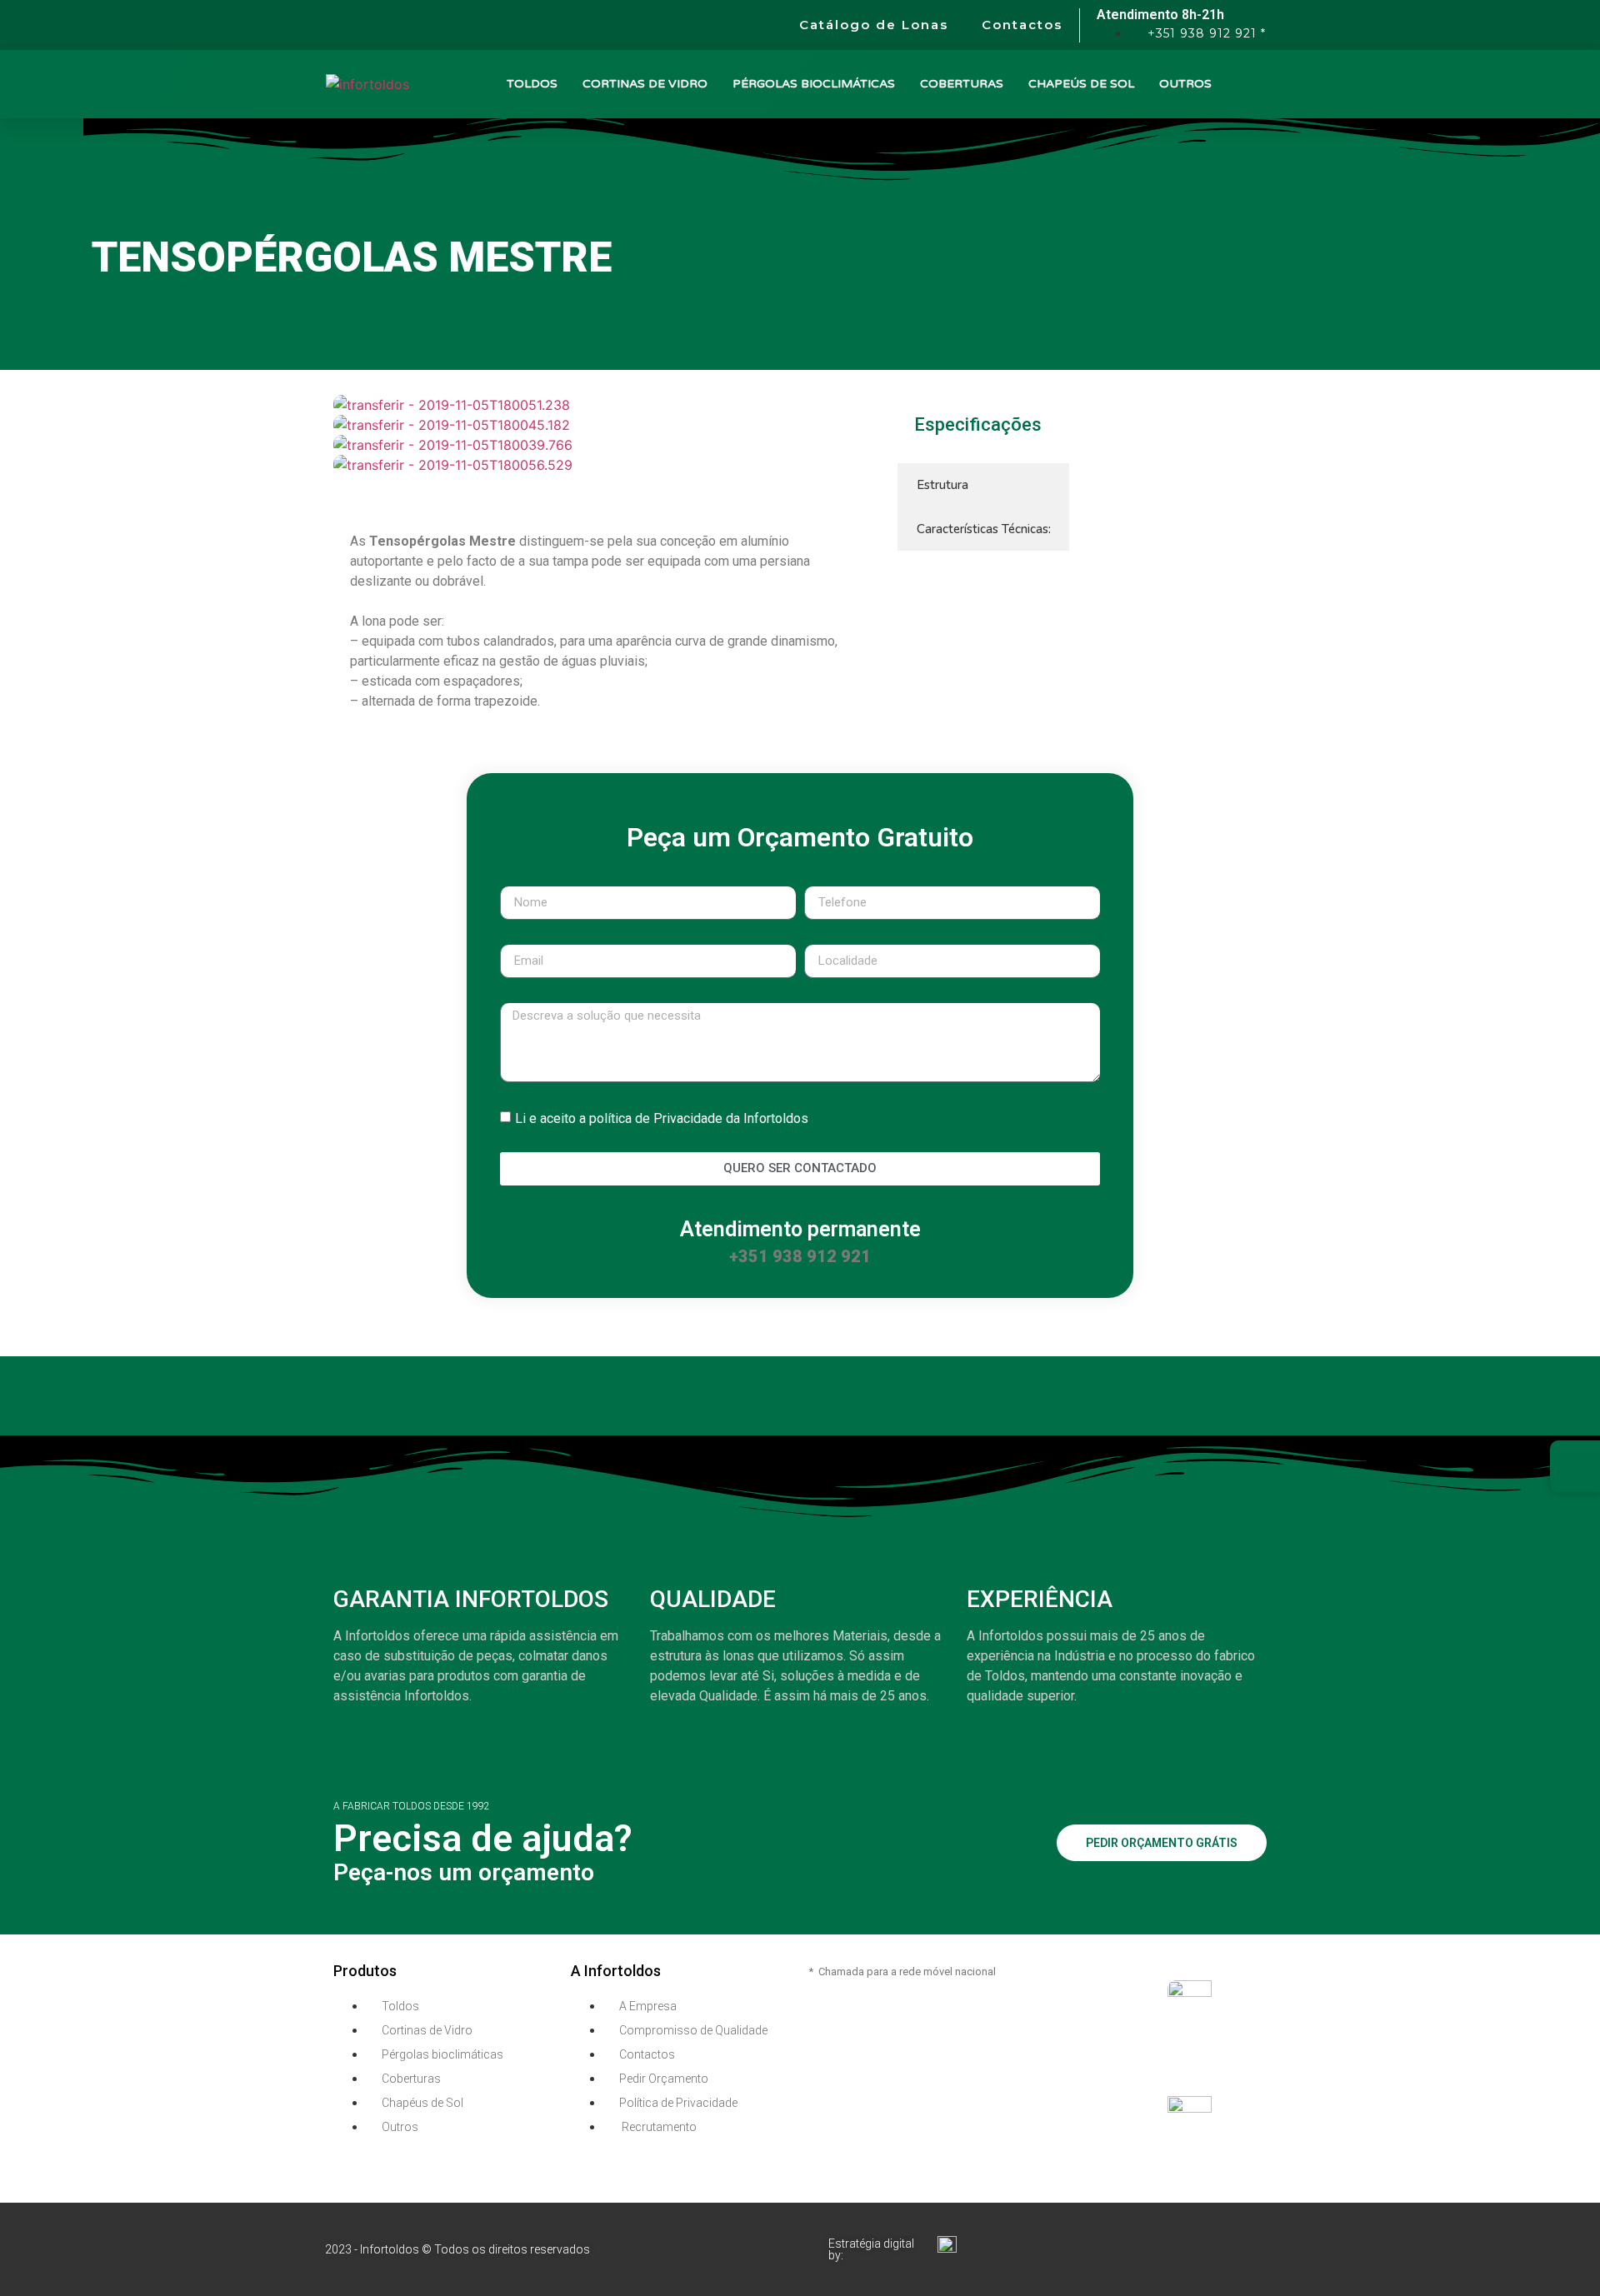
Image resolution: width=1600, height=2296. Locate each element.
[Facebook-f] (1254, 2224)
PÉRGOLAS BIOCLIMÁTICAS (814, 84)
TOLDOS (532, 84)
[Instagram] (1254, 2270)
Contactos (1022, 25)
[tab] (983, 485)
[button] (599, 485)
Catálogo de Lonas (874, 25)
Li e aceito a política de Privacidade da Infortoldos (662, 1118)
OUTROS (1185, 84)
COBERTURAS (962, 84)
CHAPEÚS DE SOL (1081, 84)
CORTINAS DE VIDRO (645, 84)
